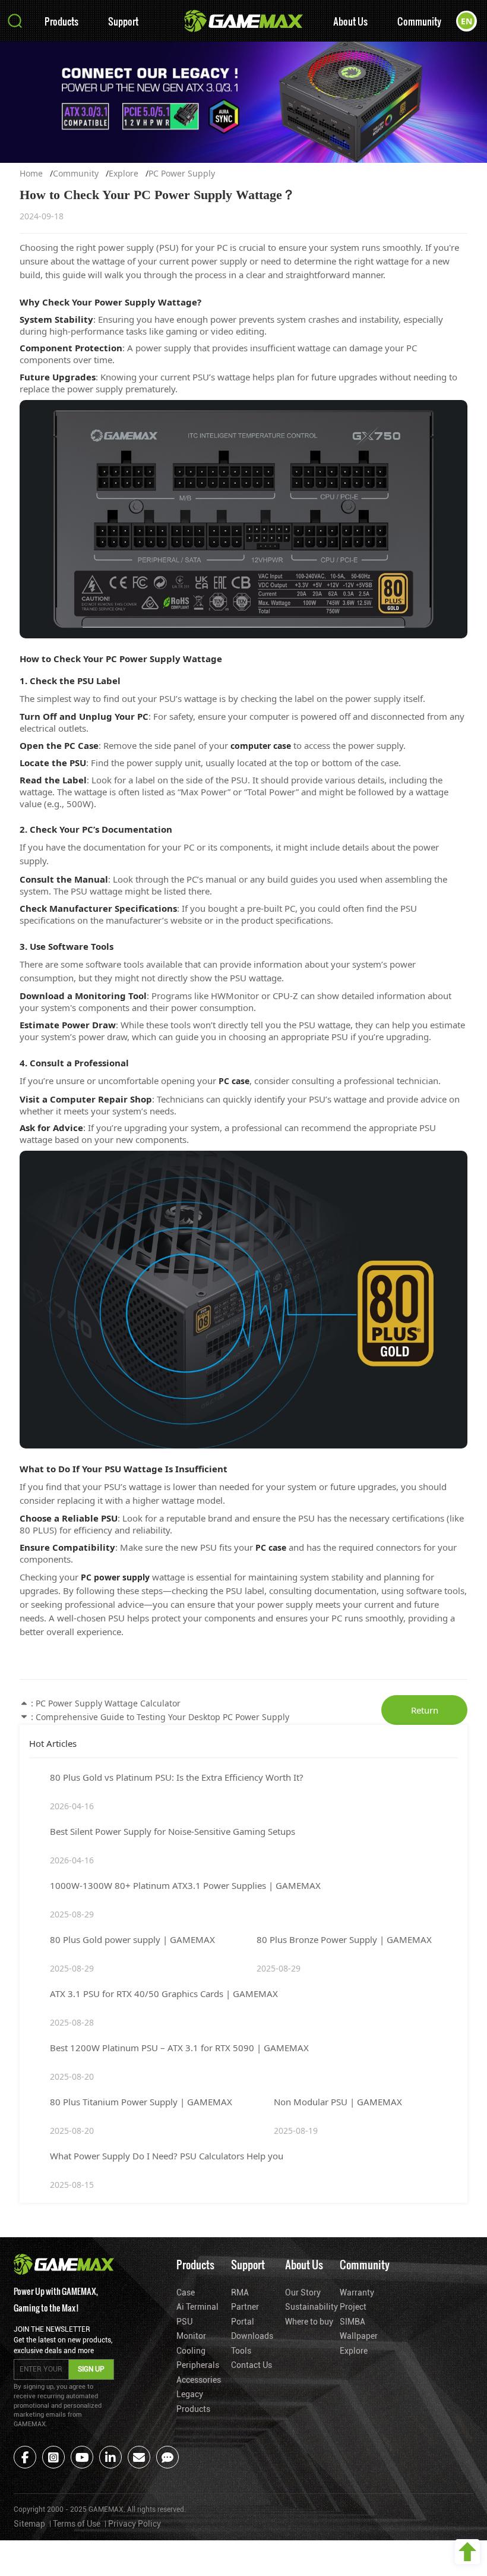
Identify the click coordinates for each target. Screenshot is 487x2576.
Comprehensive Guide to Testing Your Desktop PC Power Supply (162, 1717)
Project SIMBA (353, 2314)
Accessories (199, 2380)
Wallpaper (359, 2336)
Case (186, 2292)
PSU (184, 2322)
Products (61, 21)
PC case (234, 1081)
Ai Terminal (197, 2307)
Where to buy (309, 2322)
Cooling (191, 2351)
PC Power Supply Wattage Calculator (108, 1703)
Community (419, 21)
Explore (124, 173)
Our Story (303, 2292)
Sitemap (29, 2524)
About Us (350, 21)
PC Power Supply (182, 173)
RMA (240, 2292)
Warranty (357, 2292)
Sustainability (309, 2307)
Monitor (191, 2336)
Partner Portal (245, 2314)
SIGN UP (91, 2369)
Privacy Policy (135, 2524)
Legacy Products (193, 2402)
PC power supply (115, 1577)
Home (31, 173)
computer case (261, 746)
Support (123, 21)
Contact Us (252, 2365)
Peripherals (198, 2365)
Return (425, 1710)
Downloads (252, 2336)
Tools (241, 2351)
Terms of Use (77, 2524)
